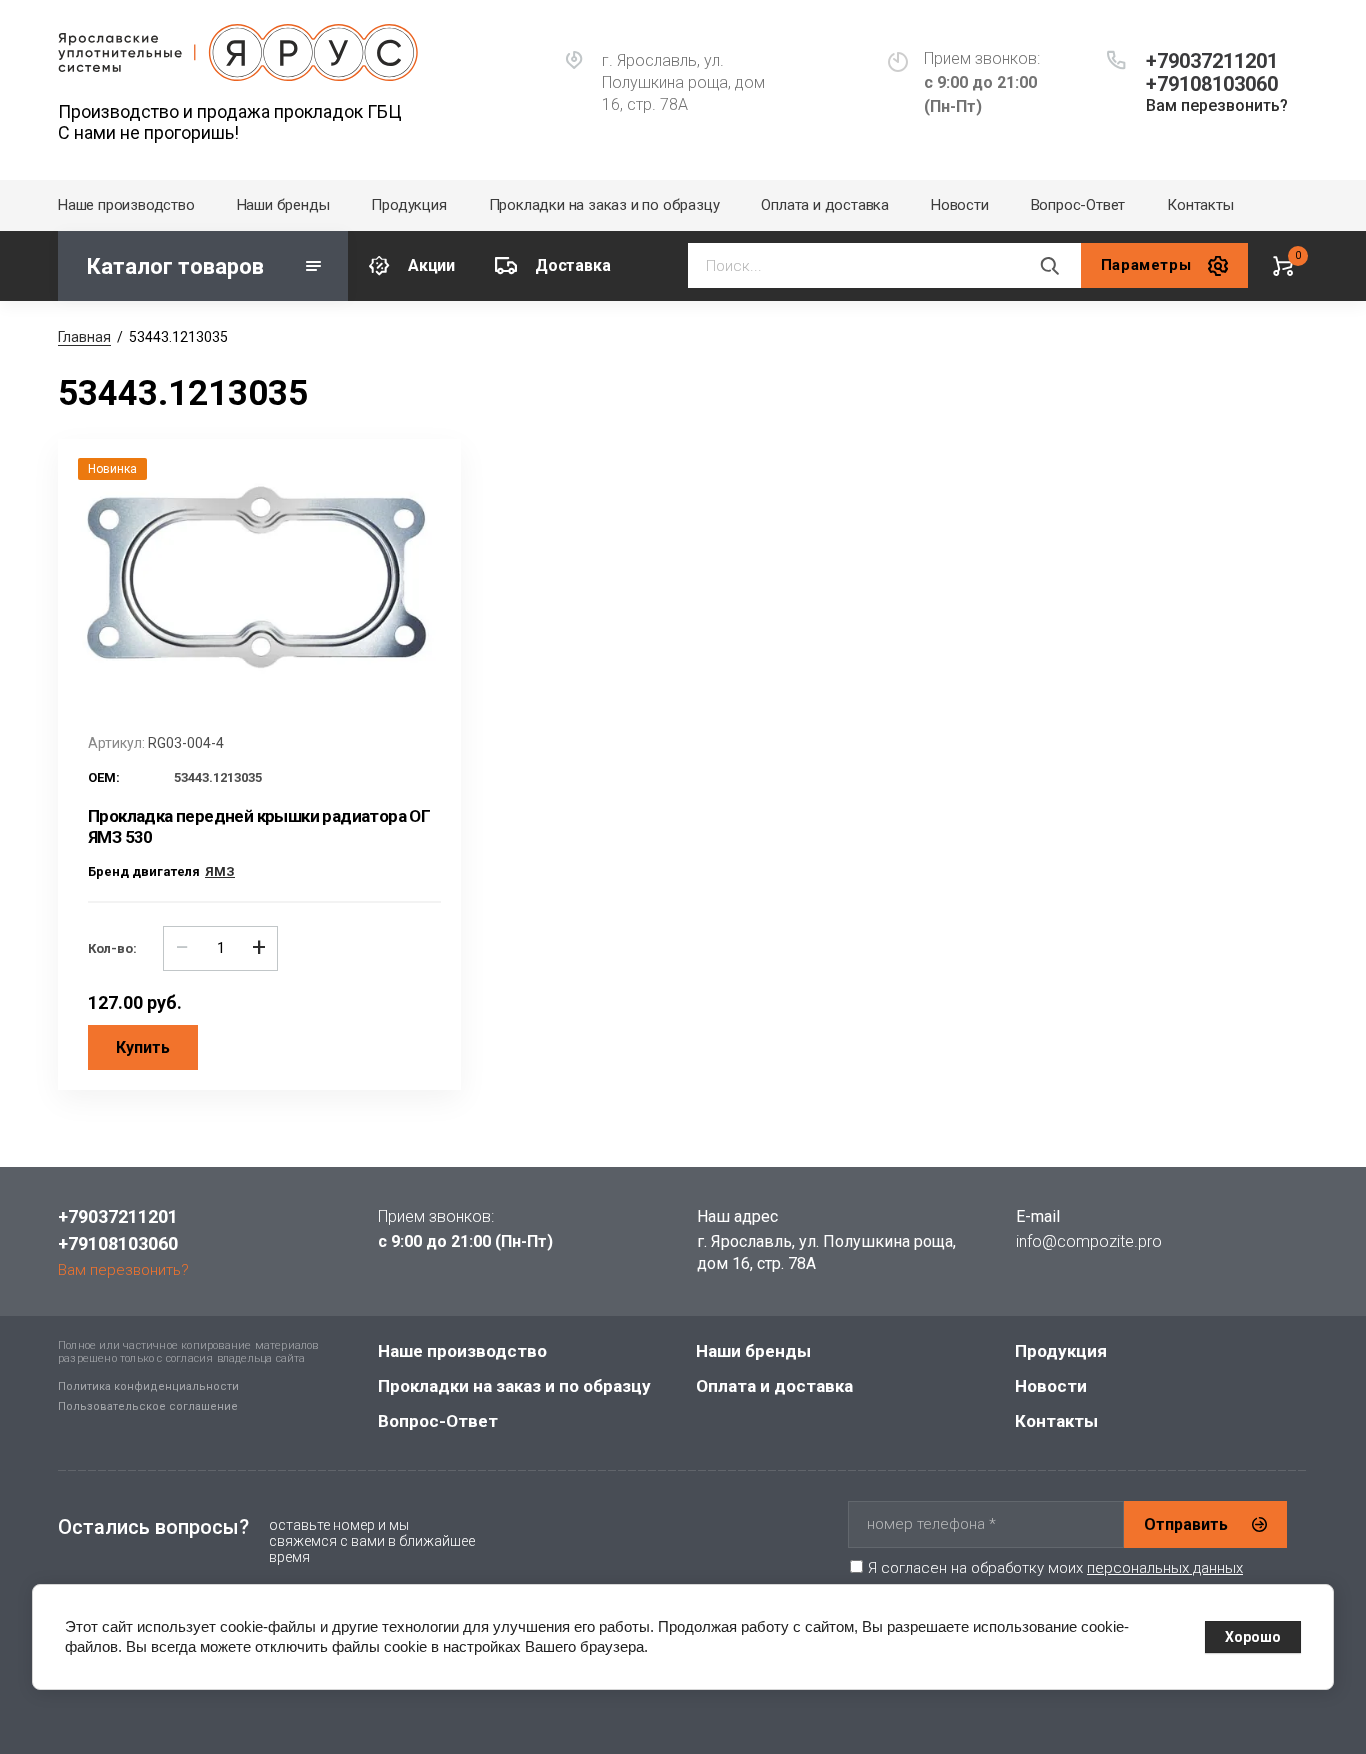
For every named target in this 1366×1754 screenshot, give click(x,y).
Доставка (572, 265)
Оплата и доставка (825, 205)
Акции (431, 265)
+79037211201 (1212, 61)
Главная (84, 337)
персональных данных (1165, 1568)
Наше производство (126, 205)
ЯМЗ (220, 871)
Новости (960, 205)
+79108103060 (1212, 84)
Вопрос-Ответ (1078, 205)
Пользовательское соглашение (148, 1406)
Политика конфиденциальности (148, 1386)
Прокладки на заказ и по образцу (604, 205)
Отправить (1186, 1524)
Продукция (408, 205)
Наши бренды (283, 205)
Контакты (1200, 205)
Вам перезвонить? (1217, 105)
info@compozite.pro (1089, 1241)
